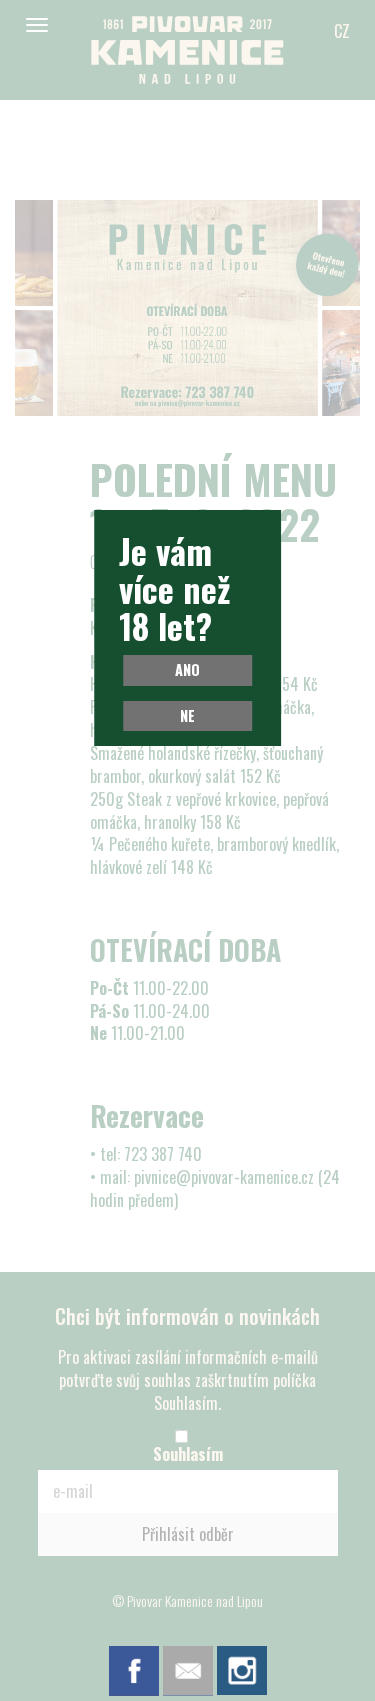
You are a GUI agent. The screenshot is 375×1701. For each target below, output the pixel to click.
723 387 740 (163, 1154)
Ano (187, 669)
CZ (342, 31)
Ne (187, 715)
